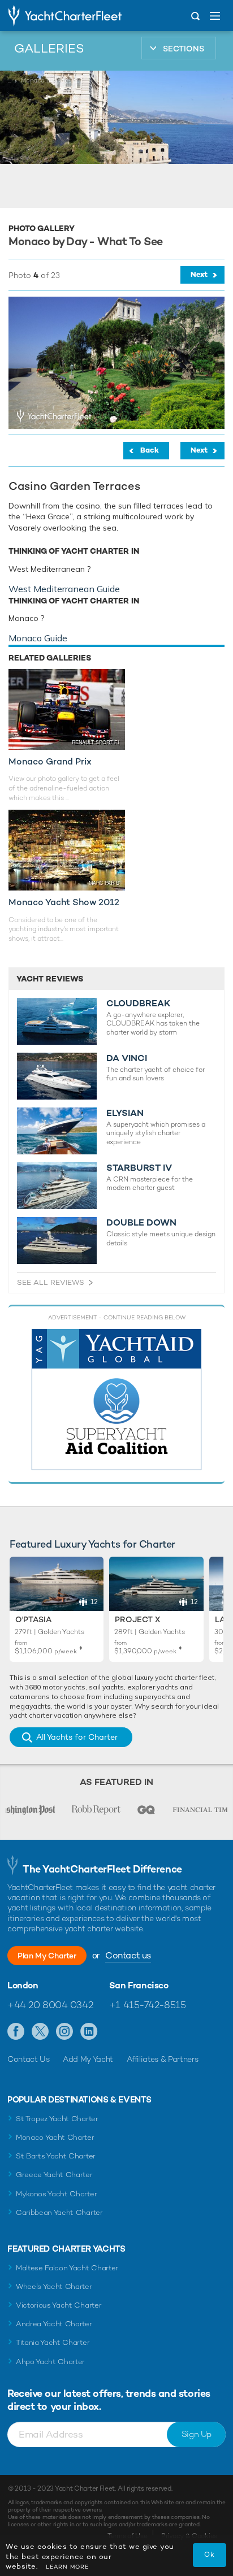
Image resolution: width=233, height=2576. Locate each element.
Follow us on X (40, 2032)
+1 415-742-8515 (148, 2005)
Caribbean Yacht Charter (59, 2212)
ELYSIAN (125, 1113)
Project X (137, 1619)
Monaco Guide (38, 638)
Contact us (128, 1955)
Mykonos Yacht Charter (56, 2194)
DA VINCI (127, 1058)
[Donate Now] (116, 1400)
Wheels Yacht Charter (54, 2286)
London (23, 1986)
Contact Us (29, 2059)
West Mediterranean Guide (64, 589)
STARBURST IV (139, 1168)
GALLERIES (49, 48)
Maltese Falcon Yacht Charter (67, 2268)
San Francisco (139, 1986)
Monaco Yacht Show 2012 (64, 902)
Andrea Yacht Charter (54, 2324)
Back (150, 450)
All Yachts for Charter (77, 1737)
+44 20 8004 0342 (50, 2005)
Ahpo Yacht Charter (50, 2362)
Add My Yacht (88, 2059)
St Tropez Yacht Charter (57, 2119)
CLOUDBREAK (138, 1004)
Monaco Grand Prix (50, 761)
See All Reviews (51, 1282)
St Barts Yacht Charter (56, 2156)
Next (199, 274)
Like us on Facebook (16, 2032)
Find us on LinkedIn (89, 2032)
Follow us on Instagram (65, 2032)
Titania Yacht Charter (53, 2342)
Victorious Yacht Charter (59, 2305)
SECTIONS (184, 49)
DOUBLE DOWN (141, 1223)
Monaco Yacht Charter (55, 2137)
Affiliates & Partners (163, 2059)
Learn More (67, 2567)
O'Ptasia (33, 1619)
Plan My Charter (47, 1956)
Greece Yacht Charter (54, 2175)
